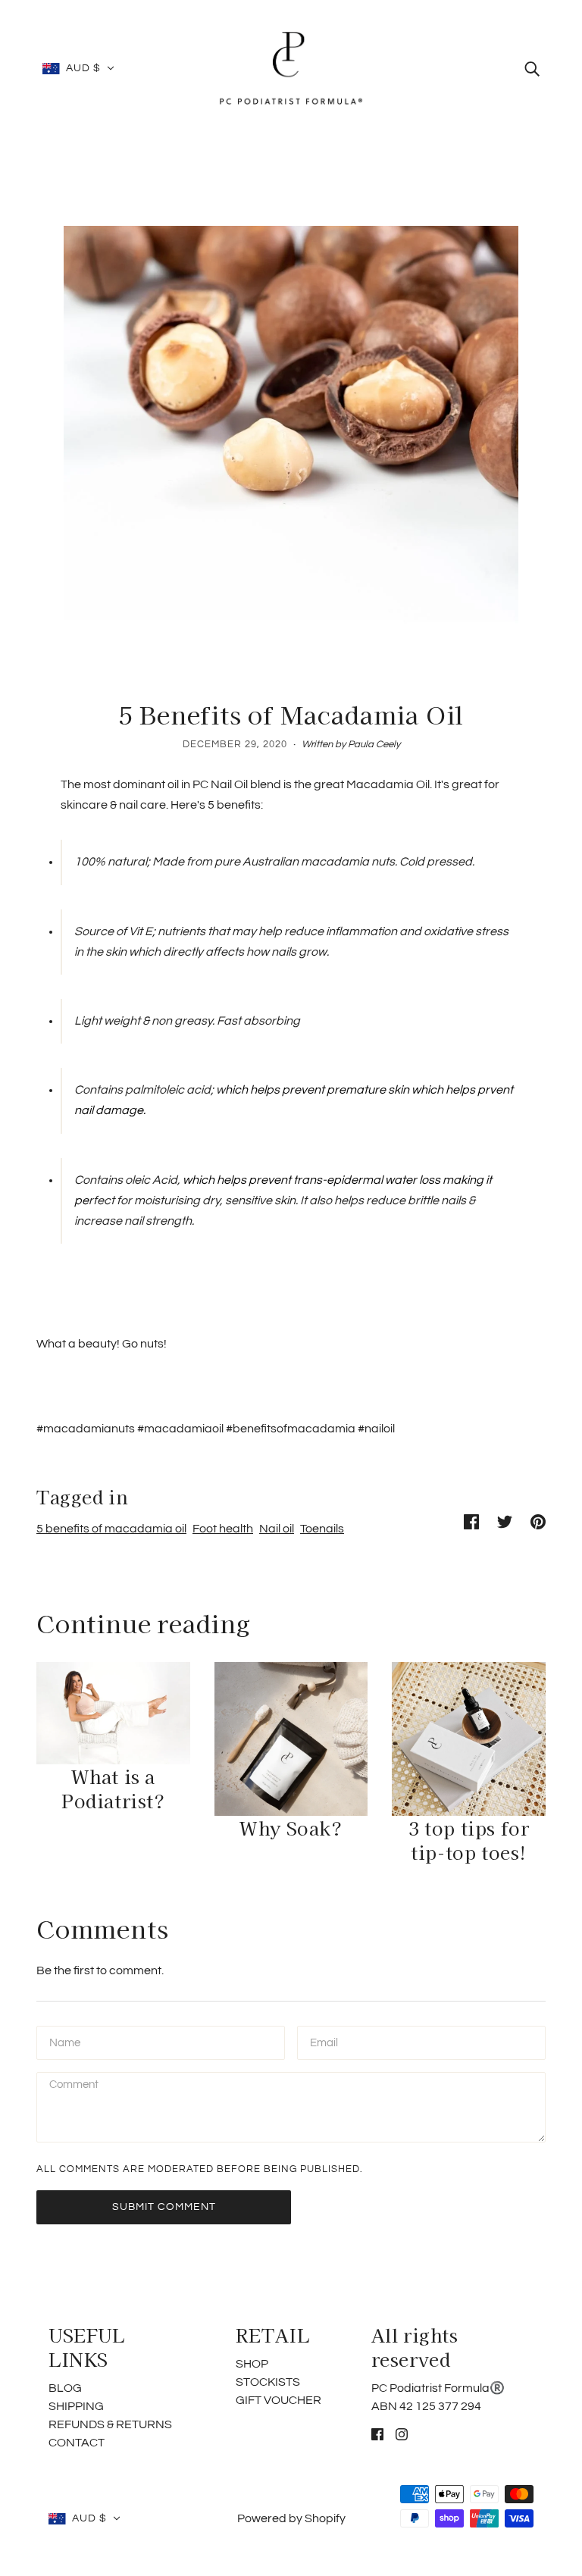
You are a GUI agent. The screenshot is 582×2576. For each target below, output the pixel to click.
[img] (532, 68)
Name (64, 2042)
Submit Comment (164, 2207)
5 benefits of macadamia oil (111, 1529)
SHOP (252, 2364)
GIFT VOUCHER (278, 2400)
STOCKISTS (268, 2382)
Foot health (223, 1529)
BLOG (65, 2388)
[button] (78, 68)
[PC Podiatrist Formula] (291, 67)
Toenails (322, 1529)
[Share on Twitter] (505, 1521)
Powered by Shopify (291, 2518)
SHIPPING (76, 2406)
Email (325, 2042)
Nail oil (277, 1529)
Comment (75, 2088)
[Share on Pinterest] (538, 1521)
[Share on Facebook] (471, 1521)
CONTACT (77, 2443)
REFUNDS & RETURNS (110, 2424)
